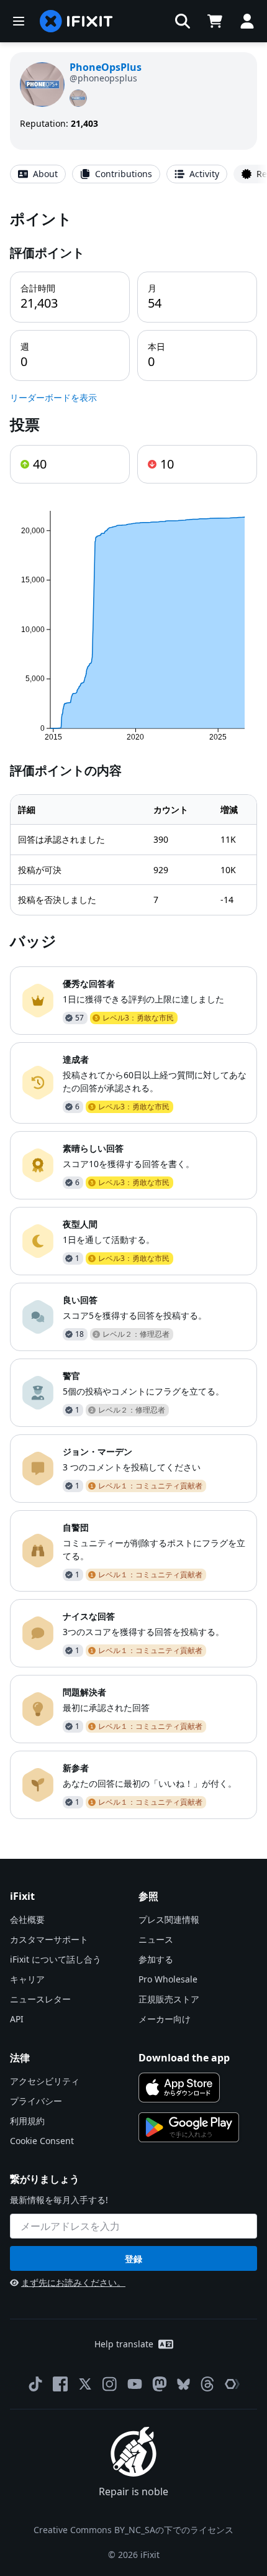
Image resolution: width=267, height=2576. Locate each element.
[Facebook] (60, 2384)
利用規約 (27, 2121)
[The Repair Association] (232, 2384)
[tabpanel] (133, 1014)
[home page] (76, 21)
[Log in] (247, 21)
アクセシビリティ (45, 2081)
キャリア (27, 1979)
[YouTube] (135, 2384)
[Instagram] (110, 2384)
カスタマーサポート (49, 1939)
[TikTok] (35, 2384)
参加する (156, 1959)
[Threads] (207, 2384)
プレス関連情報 (169, 1919)
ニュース (156, 1939)
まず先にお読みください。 (73, 2282)
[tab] (38, 174)
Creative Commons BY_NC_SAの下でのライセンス (133, 2530)
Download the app (184, 2058)
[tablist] (133, 174)
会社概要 (27, 1919)
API (17, 2019)
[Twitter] (85, 2384)
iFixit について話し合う (56, 1959)
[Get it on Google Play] (189, 2127)
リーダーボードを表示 (53, 397)
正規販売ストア (169, 1999)
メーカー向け (165, 2019)
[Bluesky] (183, 2384)
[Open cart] (215, 21)
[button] (183, 21)
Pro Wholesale (168, 1979)
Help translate (124, 2344)
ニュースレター (40, 1999)
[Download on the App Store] (179, 2088)
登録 (133, 2259)
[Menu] (19, 21)
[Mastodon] (160, 2384)
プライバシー (36, 2101)
